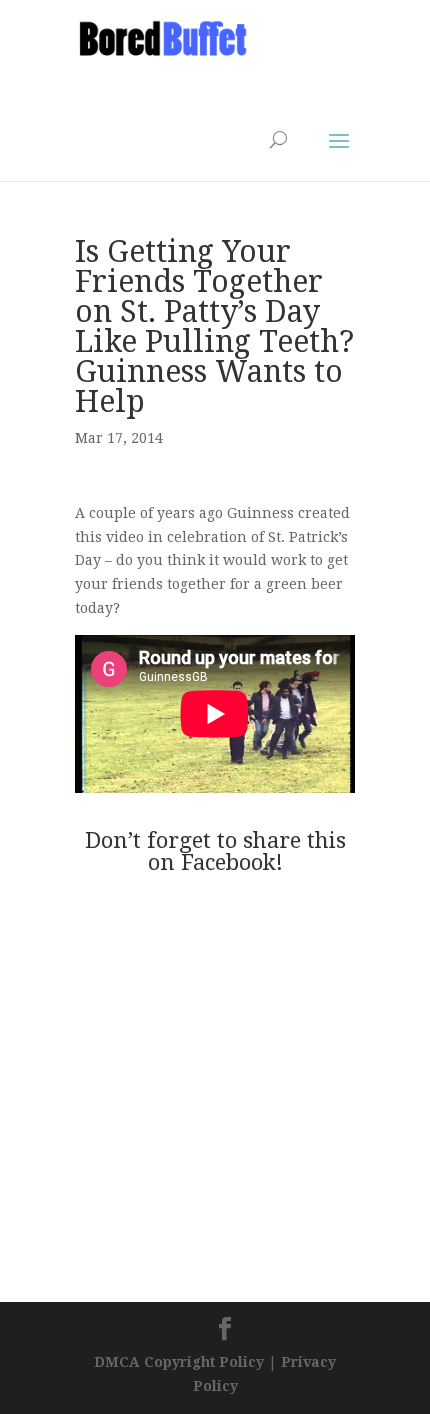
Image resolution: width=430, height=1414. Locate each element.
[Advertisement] (235, 86)
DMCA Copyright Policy (179, 1362)
